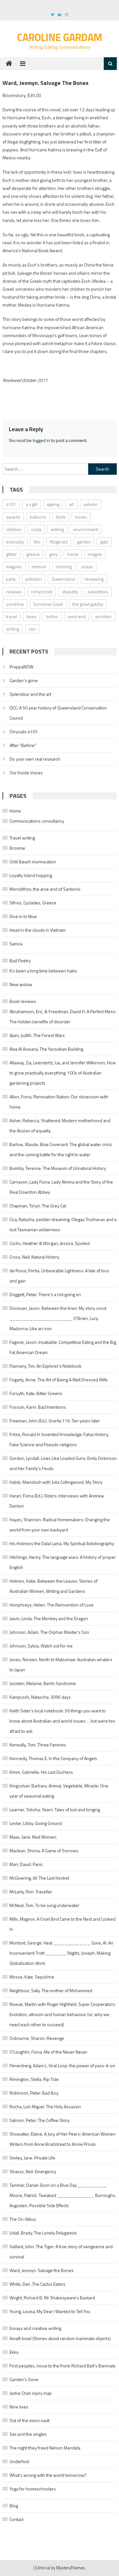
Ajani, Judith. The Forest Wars (37, 1035)
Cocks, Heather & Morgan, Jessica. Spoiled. (50, 1243)
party (11, 579)
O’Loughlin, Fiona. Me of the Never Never (48, 2052)
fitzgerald (59, 542)
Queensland (63, 579)
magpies (14, 566)
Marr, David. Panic (26, 1864)
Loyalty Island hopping (31, 875)
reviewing (94, 579)
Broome (17, 848)
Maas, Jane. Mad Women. (33, 1837)
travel (11, 616)
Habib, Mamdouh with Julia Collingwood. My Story (56, 1482)
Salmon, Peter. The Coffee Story (40, 2120)
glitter (11, 554)
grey (53, 554)
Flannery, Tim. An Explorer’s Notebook (46, 1366)
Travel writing (22, 838)
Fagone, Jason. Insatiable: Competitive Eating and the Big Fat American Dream (63, 1347)
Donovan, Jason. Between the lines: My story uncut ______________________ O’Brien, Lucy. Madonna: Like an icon (58, 1318)
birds (61, 517)
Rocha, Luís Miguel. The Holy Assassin (45, 2106)
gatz (104, 542)
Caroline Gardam (60, 37)
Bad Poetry (20, 960)
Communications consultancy (37, 821)
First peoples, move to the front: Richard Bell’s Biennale (63, 2366)
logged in (41, 440)
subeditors (98, 592)
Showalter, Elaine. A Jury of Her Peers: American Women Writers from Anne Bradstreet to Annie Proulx (63, 2139)
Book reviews (23, 1001)
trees (31, 616)
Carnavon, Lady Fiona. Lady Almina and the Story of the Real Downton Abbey (61, 1187)
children (14, 529)
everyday (15, 542)
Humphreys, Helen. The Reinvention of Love (52, 1605)
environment (86, 529)
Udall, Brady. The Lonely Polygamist (43, 2233)
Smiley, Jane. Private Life (32, 2158)
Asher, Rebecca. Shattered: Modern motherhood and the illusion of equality (60, 1126)
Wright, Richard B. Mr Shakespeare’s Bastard (52, 2298)
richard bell (42, 592)
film (37, 542)
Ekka (14, 2352)
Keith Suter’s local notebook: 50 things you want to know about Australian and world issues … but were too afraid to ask (62, 1721)
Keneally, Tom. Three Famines (38, 1745)
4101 (11, 504)
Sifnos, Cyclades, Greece (33, 903)
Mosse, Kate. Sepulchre (32, 1977)
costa (36, 529)
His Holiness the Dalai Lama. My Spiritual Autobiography (62, 1543)
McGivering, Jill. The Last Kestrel (39, 1878)
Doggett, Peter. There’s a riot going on (45, 1294)
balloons (38, 517)
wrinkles (103, 616)
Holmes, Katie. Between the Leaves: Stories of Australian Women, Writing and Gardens (53, 1586)
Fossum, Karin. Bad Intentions (38, 1407)
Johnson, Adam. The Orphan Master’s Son (49, 1632)
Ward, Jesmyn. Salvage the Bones (42, 2270)
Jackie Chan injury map (31, 2393)
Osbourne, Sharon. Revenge (37, 2038)
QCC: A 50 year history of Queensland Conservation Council (58, 713)
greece (33, 554)
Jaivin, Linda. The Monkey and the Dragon (49, 1618)
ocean (87, 566)
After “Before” (23, 745)
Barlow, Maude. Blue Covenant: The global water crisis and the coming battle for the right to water (61, 1149)
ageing (53, 504)
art (71, 504)
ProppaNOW (21, 667)
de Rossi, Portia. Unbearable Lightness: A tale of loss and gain (59, 1276)
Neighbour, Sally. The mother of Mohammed (51, 1990)
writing (13, 629)
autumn (90, 504)
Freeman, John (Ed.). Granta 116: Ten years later (55, 1421)
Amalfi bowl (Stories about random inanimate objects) (60, 2338)
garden (84, 542)
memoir (39, 566)
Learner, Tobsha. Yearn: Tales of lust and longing (55, 1809)
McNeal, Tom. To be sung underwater (44, 1905)
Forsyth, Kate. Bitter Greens (36, 1393)
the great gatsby (88, 604)
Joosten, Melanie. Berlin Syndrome (43, 1683)
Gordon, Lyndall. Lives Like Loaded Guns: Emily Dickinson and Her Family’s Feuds (63, 1463)
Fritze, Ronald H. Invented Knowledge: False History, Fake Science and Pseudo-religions (59, 1439)
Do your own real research (35, 759)
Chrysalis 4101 (24, 732)
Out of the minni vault (30, 2420)
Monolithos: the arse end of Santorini (45, 889)
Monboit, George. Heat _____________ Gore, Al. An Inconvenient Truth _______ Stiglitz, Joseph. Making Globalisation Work (61, 1953)
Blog (14, 2506)
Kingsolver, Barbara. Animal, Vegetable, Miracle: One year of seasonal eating (59, 1791)
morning (64, 566)
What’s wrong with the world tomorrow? (48, 2475)
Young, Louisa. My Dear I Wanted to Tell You (50, 2311)
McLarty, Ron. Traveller (31, 1892)
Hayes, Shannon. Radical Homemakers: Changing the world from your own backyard (60, 1525)
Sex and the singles (28, 2434)
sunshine (15, 604)
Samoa (16, 944)
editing (57, 529)
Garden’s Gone (24, 2379)
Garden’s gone (24, 680)
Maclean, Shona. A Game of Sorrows (44, 1851)
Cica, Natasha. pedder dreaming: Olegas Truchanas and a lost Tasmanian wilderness (63, 1224)
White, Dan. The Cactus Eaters (37, 2284)
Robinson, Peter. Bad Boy (34, 2093)
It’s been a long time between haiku (43, 971)
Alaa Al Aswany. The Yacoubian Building (46, 1049)
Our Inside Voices (26, 773)
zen (32, 629)
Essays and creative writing (35, 2328)
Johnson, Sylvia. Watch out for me (41, 1646)
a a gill (31, 504)
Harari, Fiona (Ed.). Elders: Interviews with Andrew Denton (57, 1501)
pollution (34, 579)
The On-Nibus (23, 2219)
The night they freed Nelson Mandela (45, 2448)
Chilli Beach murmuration (33, 862)
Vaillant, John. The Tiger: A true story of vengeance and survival (61, 2251)
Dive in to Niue (23, 916)
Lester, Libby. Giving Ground (36, 1823)
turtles (52, 616)
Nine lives (19, 2407)
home (73, 554)
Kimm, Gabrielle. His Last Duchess (41, 1772)
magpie (95, 554)
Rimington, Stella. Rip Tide (34, 2079)
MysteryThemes (71, 2568)
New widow (21, 984)
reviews (14, 592)
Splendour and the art (30, 694)
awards (13, 517)
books (81, 517)
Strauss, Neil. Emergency (33, 2171)
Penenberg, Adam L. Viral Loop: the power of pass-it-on (62, 2065)
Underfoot (19, 2461)
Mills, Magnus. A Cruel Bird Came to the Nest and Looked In (63, 1924)
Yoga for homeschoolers (33, 2489)
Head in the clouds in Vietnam (38, 930)
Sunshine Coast (48, 604)
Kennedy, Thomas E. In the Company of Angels (53, 1758)
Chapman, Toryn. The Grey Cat (38, 1206)
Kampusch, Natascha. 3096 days (40, 1697)
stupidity (70, 592)
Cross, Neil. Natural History (34, 1257)
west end (77, 616)
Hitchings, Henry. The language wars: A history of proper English (63, 1562)
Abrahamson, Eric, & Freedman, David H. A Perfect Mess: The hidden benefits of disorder (63, 1016)
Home (15, 811)
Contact (17, 2519)
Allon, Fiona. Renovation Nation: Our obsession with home (59, 1102)
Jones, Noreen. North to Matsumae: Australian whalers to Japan (61, 1664)
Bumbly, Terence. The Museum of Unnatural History (58, 1168)
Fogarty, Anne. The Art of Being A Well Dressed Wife (59, 1380)
